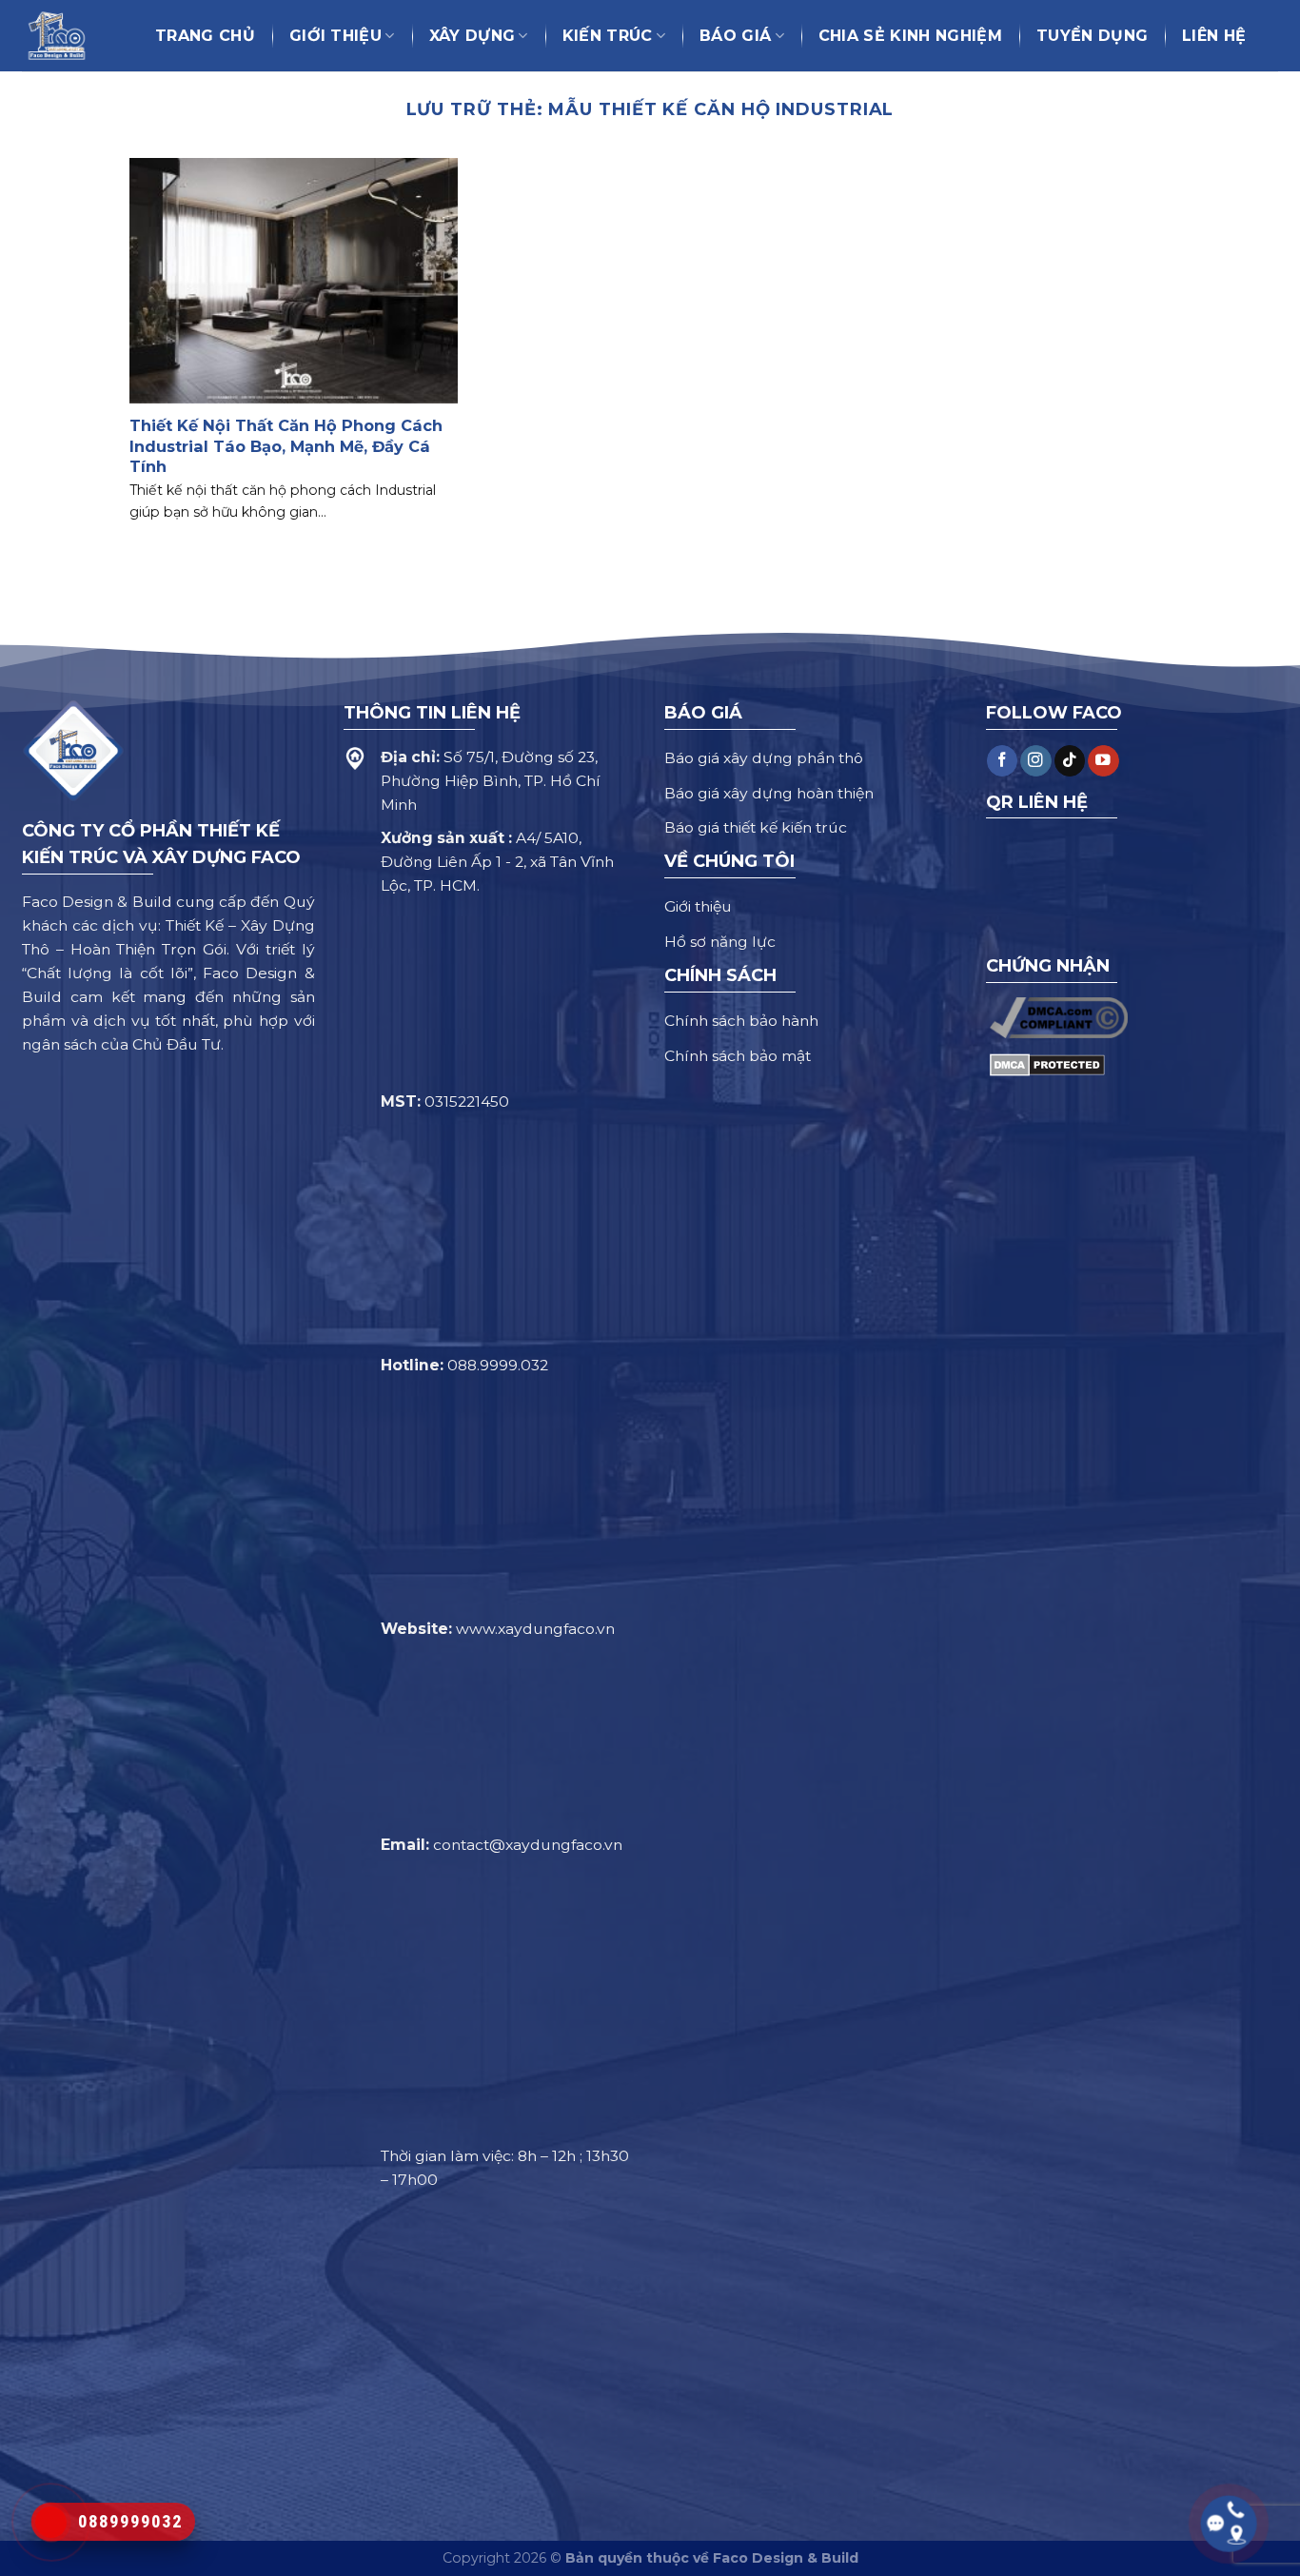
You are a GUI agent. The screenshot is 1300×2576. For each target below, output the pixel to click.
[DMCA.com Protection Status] (1047, 1064)
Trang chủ (205, 36)
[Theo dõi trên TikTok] (1070, 761)
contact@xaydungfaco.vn (528, 1845)
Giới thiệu (335, 36)
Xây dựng (473, 36)
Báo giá (735, 36)
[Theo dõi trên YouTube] (1103, 761)
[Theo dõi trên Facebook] (1002, 761)
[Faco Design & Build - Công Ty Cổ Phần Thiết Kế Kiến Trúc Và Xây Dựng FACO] (66, 36)
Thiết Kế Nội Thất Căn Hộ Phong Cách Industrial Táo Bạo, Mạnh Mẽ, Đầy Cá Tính (286, 445)
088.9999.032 (498, 1365)
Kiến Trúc (608, 36)
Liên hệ (1214, 36)
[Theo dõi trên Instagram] (1035, 761)
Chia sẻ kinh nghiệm (910, 36)
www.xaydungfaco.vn (535, 1629)
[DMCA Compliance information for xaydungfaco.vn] (1059, 1017)
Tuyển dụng (1092, 36)
